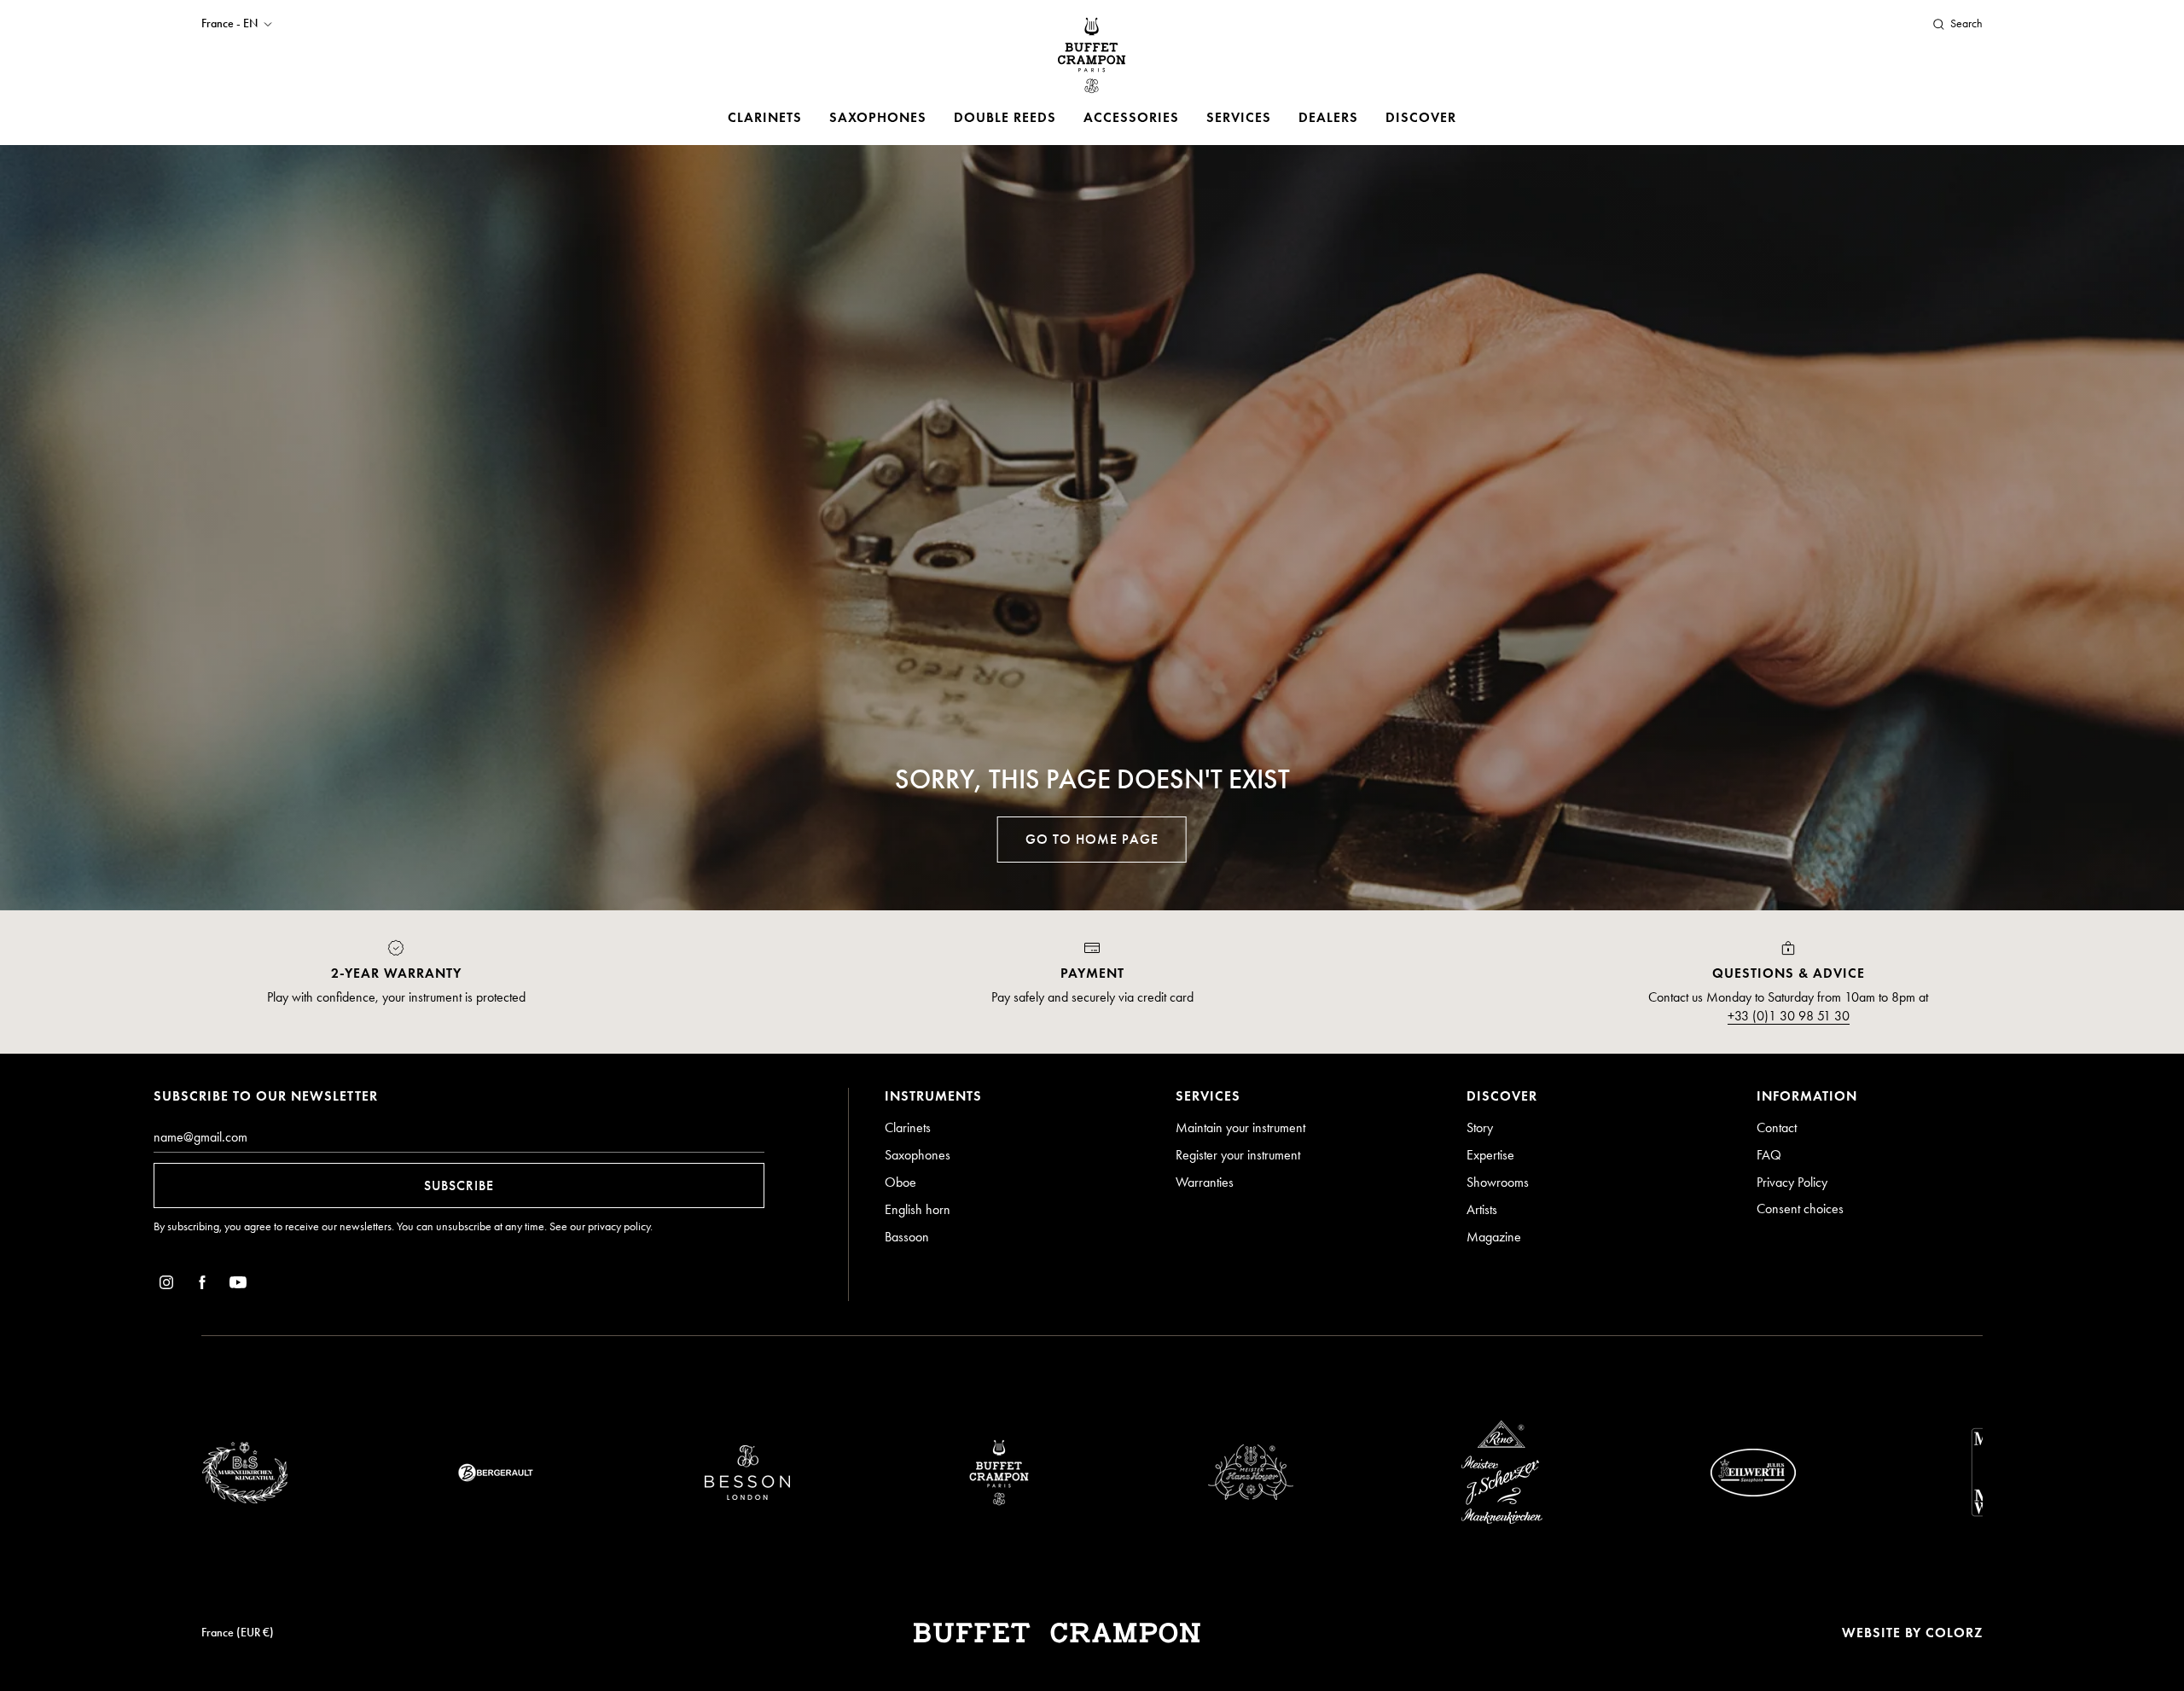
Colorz (1954, 1633)
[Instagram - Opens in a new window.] (166, 1285)
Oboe (900, 1182)
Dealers (1328, 117)
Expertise (1490, 1155)
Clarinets (765, 117)
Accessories (1131, 117)
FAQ (1769, 1155)
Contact (1777, 1127)
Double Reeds (1005, 117)
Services (1239, 117)
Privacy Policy (1792, 1182)
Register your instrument (1238, 1155)
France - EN (229, 24)
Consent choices (1800, 1209)
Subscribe (459, 1185)
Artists (1482, 1209)
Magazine (1494, 1237)
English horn (918, 1209)
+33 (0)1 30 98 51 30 (1789, 1016)
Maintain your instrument (1240, 1127)
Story (1480, 1127)
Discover (1421, 117)
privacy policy (619, 1226)
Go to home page (1092, 839)
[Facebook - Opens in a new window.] (202, 1285)
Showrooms (1498, 1182)
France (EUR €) (238, 1633)
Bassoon (907, 1237)
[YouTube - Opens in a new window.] (238, 1285)
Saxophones (878, 117)
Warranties (1205, 1182)
